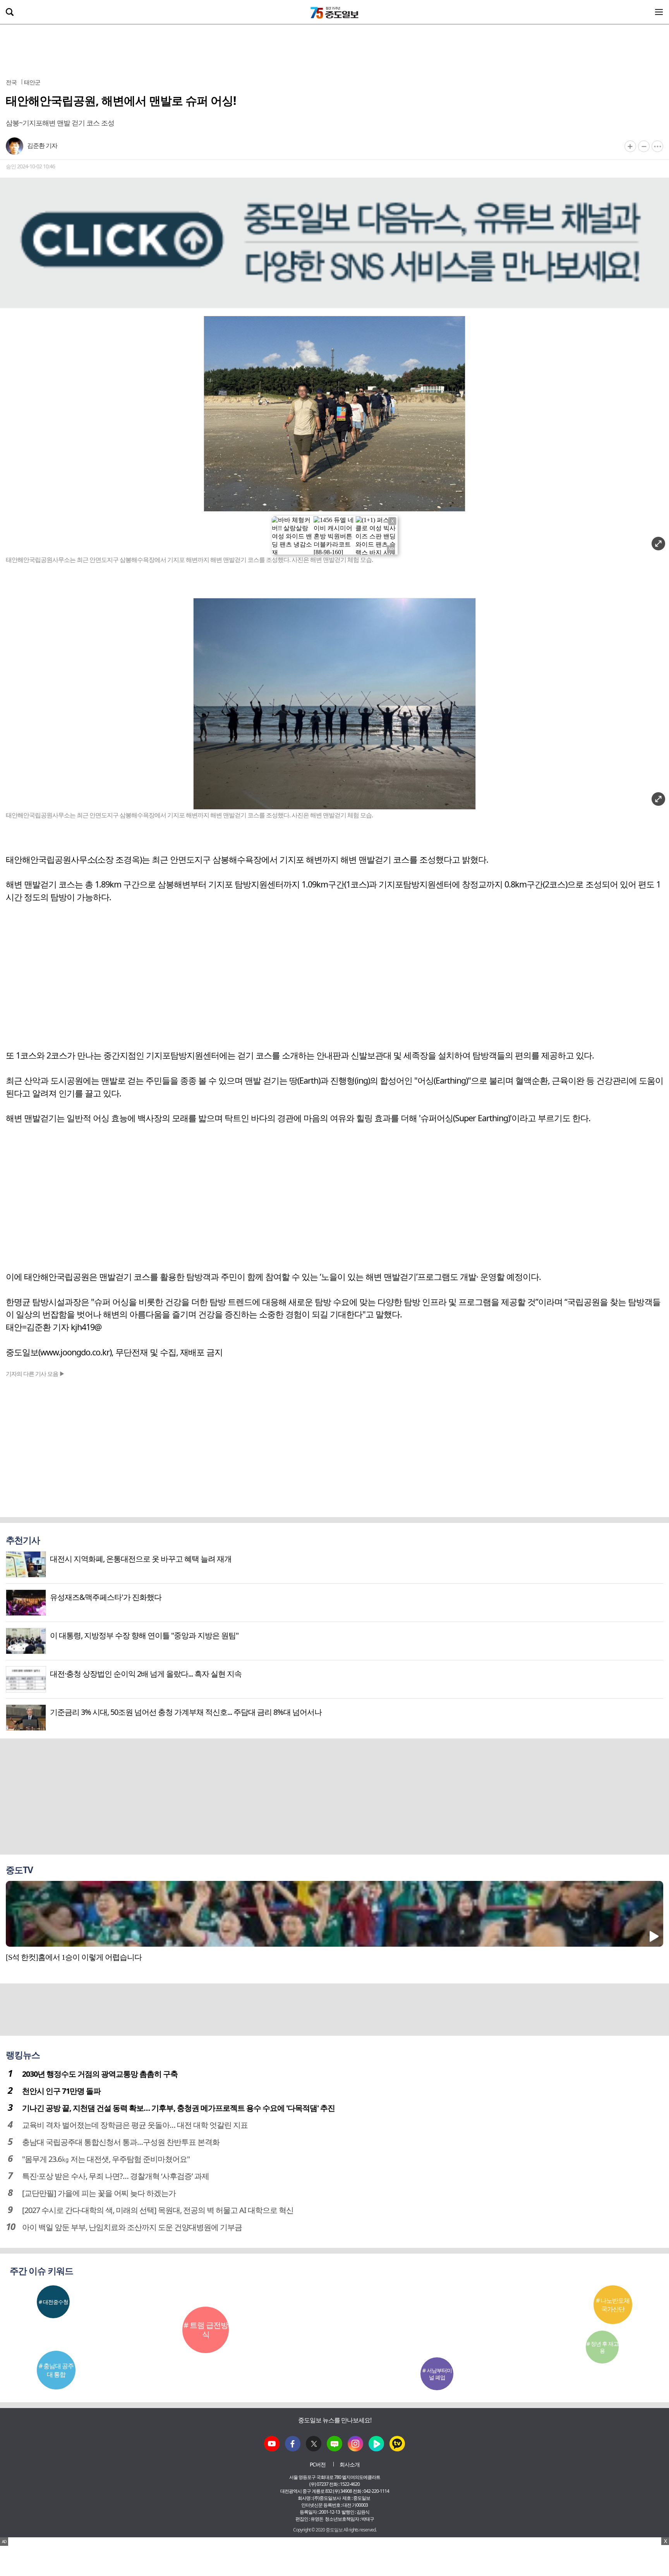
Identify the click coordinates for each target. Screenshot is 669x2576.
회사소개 (350, 2464)
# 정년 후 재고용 (602, 2347)
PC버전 (318, 2464)
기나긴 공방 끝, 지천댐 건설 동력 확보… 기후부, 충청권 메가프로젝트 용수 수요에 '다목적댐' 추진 (178, 2108)
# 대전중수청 (53, 2302)
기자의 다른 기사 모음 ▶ (35, 1374)
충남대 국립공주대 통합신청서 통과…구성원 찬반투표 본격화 (121, 2142)
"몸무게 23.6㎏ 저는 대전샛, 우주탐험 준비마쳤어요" (106, 2159)
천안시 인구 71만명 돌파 (61, 2091)
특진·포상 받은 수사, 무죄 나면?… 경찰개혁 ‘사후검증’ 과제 (116, 2176)
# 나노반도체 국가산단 (613, 2305)
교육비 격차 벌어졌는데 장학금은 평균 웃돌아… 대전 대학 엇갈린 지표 (135, 2125)
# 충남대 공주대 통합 (56, 2370)
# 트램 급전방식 (206, 2330)
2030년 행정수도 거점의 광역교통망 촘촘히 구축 (100, 2074)
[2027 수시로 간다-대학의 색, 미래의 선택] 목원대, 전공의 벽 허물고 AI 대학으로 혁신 (158, 2210)
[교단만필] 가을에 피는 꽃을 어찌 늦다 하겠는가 (99, 2193)
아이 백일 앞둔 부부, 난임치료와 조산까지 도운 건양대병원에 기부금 (132, 2227)
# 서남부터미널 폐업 (437, 2374)
